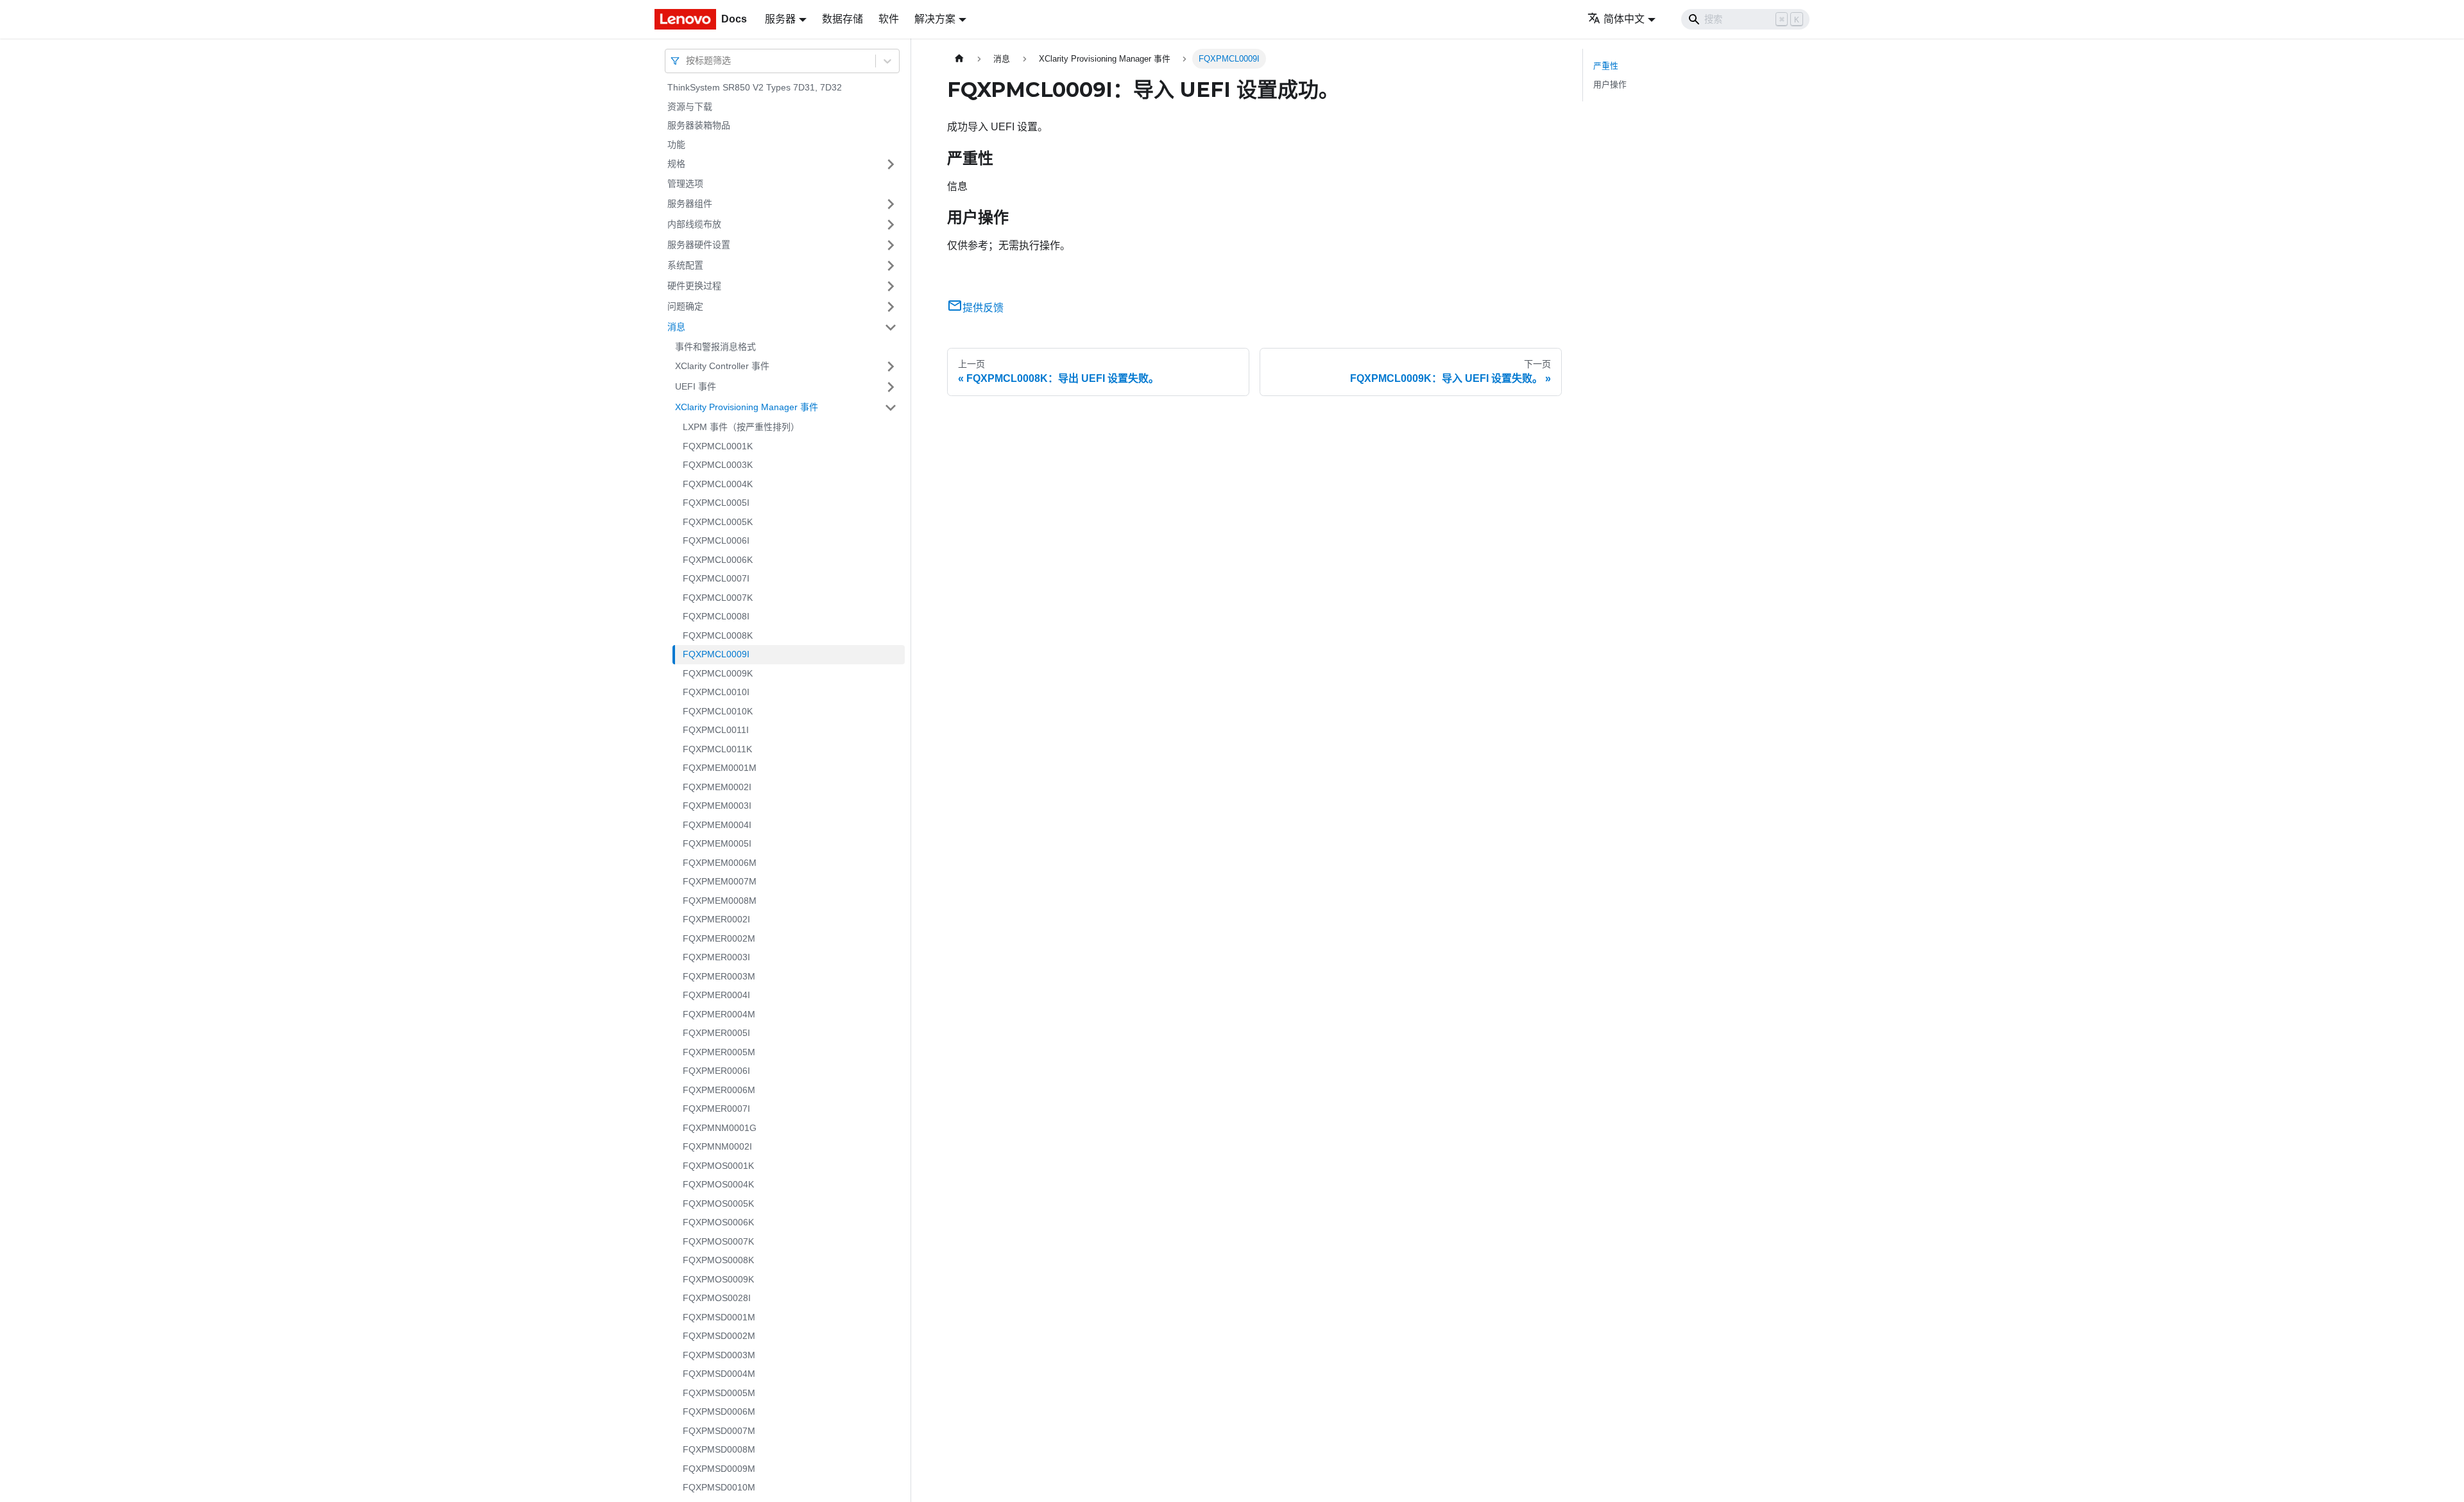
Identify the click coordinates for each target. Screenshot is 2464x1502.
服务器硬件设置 (699, 245)
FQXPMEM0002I (717, 787)
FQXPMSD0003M (719, 1355)
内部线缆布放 (694, 224)
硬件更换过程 (694, 286)
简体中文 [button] (1624, 19)
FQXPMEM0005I (717, 843)
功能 (676, 144)
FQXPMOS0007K (718, 1241)
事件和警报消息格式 (715, 347)
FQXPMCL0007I (716, 578)
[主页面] (959, 59)
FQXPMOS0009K (718, 1279)
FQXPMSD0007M (719, 1431)
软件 (889, 19)
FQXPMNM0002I (717, 1146)
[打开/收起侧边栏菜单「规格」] (891, 164)
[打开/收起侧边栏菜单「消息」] (891, 327)
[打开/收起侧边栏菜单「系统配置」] (891, 266)
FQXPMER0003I (716, 957)
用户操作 (1610, 84)
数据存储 (843, 19)
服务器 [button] (780, 19)
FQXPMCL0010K (718, 711)
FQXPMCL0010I (716, 692)
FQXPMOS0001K (718, 1166)
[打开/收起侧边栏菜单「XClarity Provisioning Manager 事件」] (891, 408)
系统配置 (685, 265)
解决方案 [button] (935, 19)
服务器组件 (690, 203)
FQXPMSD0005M (719, 1393)
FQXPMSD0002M (719, 1336)
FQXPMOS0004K (718, 1184)
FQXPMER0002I (716, 919)
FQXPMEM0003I (717, 806)
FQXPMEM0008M (720, 901)
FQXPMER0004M (719, 1014)
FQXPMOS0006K (718, 1222)
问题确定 (685, 306)
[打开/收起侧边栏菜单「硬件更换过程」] (891, 286)
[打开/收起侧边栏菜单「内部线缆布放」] (891, 225)
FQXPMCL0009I (716, 654)
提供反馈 (983, 308)
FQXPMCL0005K (718, 522)
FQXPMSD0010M (719, 1487)
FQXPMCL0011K (717, 749)
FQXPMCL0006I (716, 540)
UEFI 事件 (696, 386)
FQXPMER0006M (719, 1090)
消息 (676, 327)
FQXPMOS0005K (718, 1204)
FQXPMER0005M (719, 1052)
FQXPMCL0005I (716, 503)
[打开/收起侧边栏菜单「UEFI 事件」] (891, 387)
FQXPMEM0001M (720, 768)
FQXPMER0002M (719, 938)
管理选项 (685, 184)
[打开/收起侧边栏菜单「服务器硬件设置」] (891, 245)
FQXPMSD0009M (719, 1469)
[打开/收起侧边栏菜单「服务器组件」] (891, 204)
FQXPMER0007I (716, 1109)
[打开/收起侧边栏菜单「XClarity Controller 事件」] (891, 367)
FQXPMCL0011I (716, 730)
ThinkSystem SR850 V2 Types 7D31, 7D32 (755, 87)
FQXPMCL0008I (716, 616)
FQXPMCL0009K (718, 673)
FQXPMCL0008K (718, 635)
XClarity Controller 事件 (722, 366)
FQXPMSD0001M (719, 1317)
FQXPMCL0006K (718, 560)
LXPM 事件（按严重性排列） (741, 427)
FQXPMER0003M (719, 976)
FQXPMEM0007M (720, 881)
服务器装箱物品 (699, 125)
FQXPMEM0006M (720, 863)
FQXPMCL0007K (718, 598)
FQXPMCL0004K (718, 484)
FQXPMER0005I (716, 1033)
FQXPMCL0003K (718, 465)
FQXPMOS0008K (718, 1260)
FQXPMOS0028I (717, 1298)
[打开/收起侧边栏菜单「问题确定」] (891, 307)
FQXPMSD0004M (719, 1374)
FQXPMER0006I (716, 1071)
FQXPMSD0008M (719, 1449)
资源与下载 (690, 107)
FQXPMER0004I (716, 995)
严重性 (1606, 66)
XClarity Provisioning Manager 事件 (747, 407)
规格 (676, 164)
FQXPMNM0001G (720, 1128)
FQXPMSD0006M (719, 1411)
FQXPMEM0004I (717, 825)
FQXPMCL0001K (718, 446)
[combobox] (687, 61)
